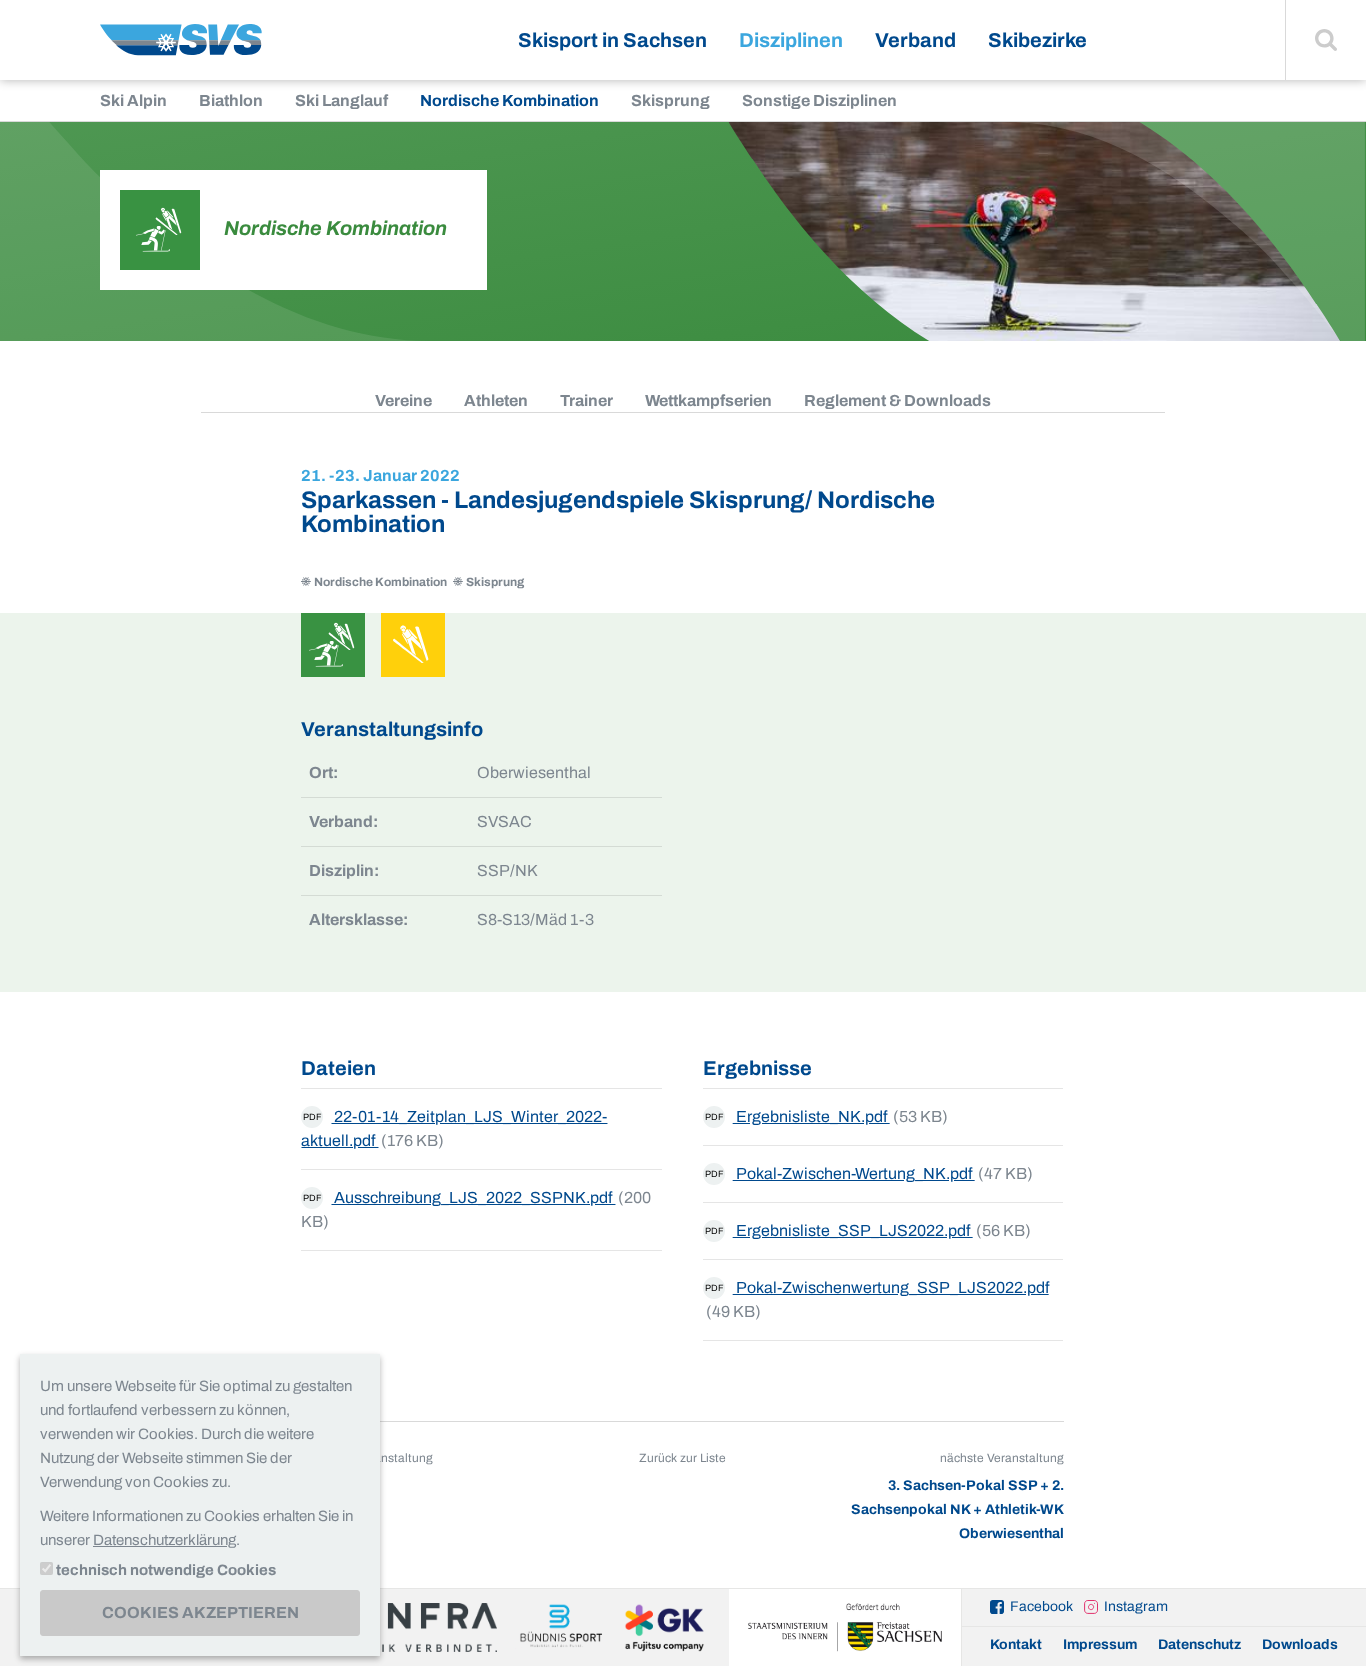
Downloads (1300, 1644)
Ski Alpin (133, 100)
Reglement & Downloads (897, 400)
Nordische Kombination (509, 100)
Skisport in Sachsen (612, 40)
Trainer (586, 400)
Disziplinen (791, 40)
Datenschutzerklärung (164, 1540)
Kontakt (1016, 1644)
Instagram (1136, 1606)
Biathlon (231, 100)
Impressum (1100, 1644)
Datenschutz (1199, 1644)
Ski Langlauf (341, 100)
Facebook (1041, 1606)
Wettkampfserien (708, 400)
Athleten (496, 400)
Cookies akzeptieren (200, 1612)
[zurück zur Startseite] (181, 47)
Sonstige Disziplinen (819, 100)
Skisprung (670, 100)
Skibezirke (1037, 40)
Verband (915, 40)
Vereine (403, 400)
